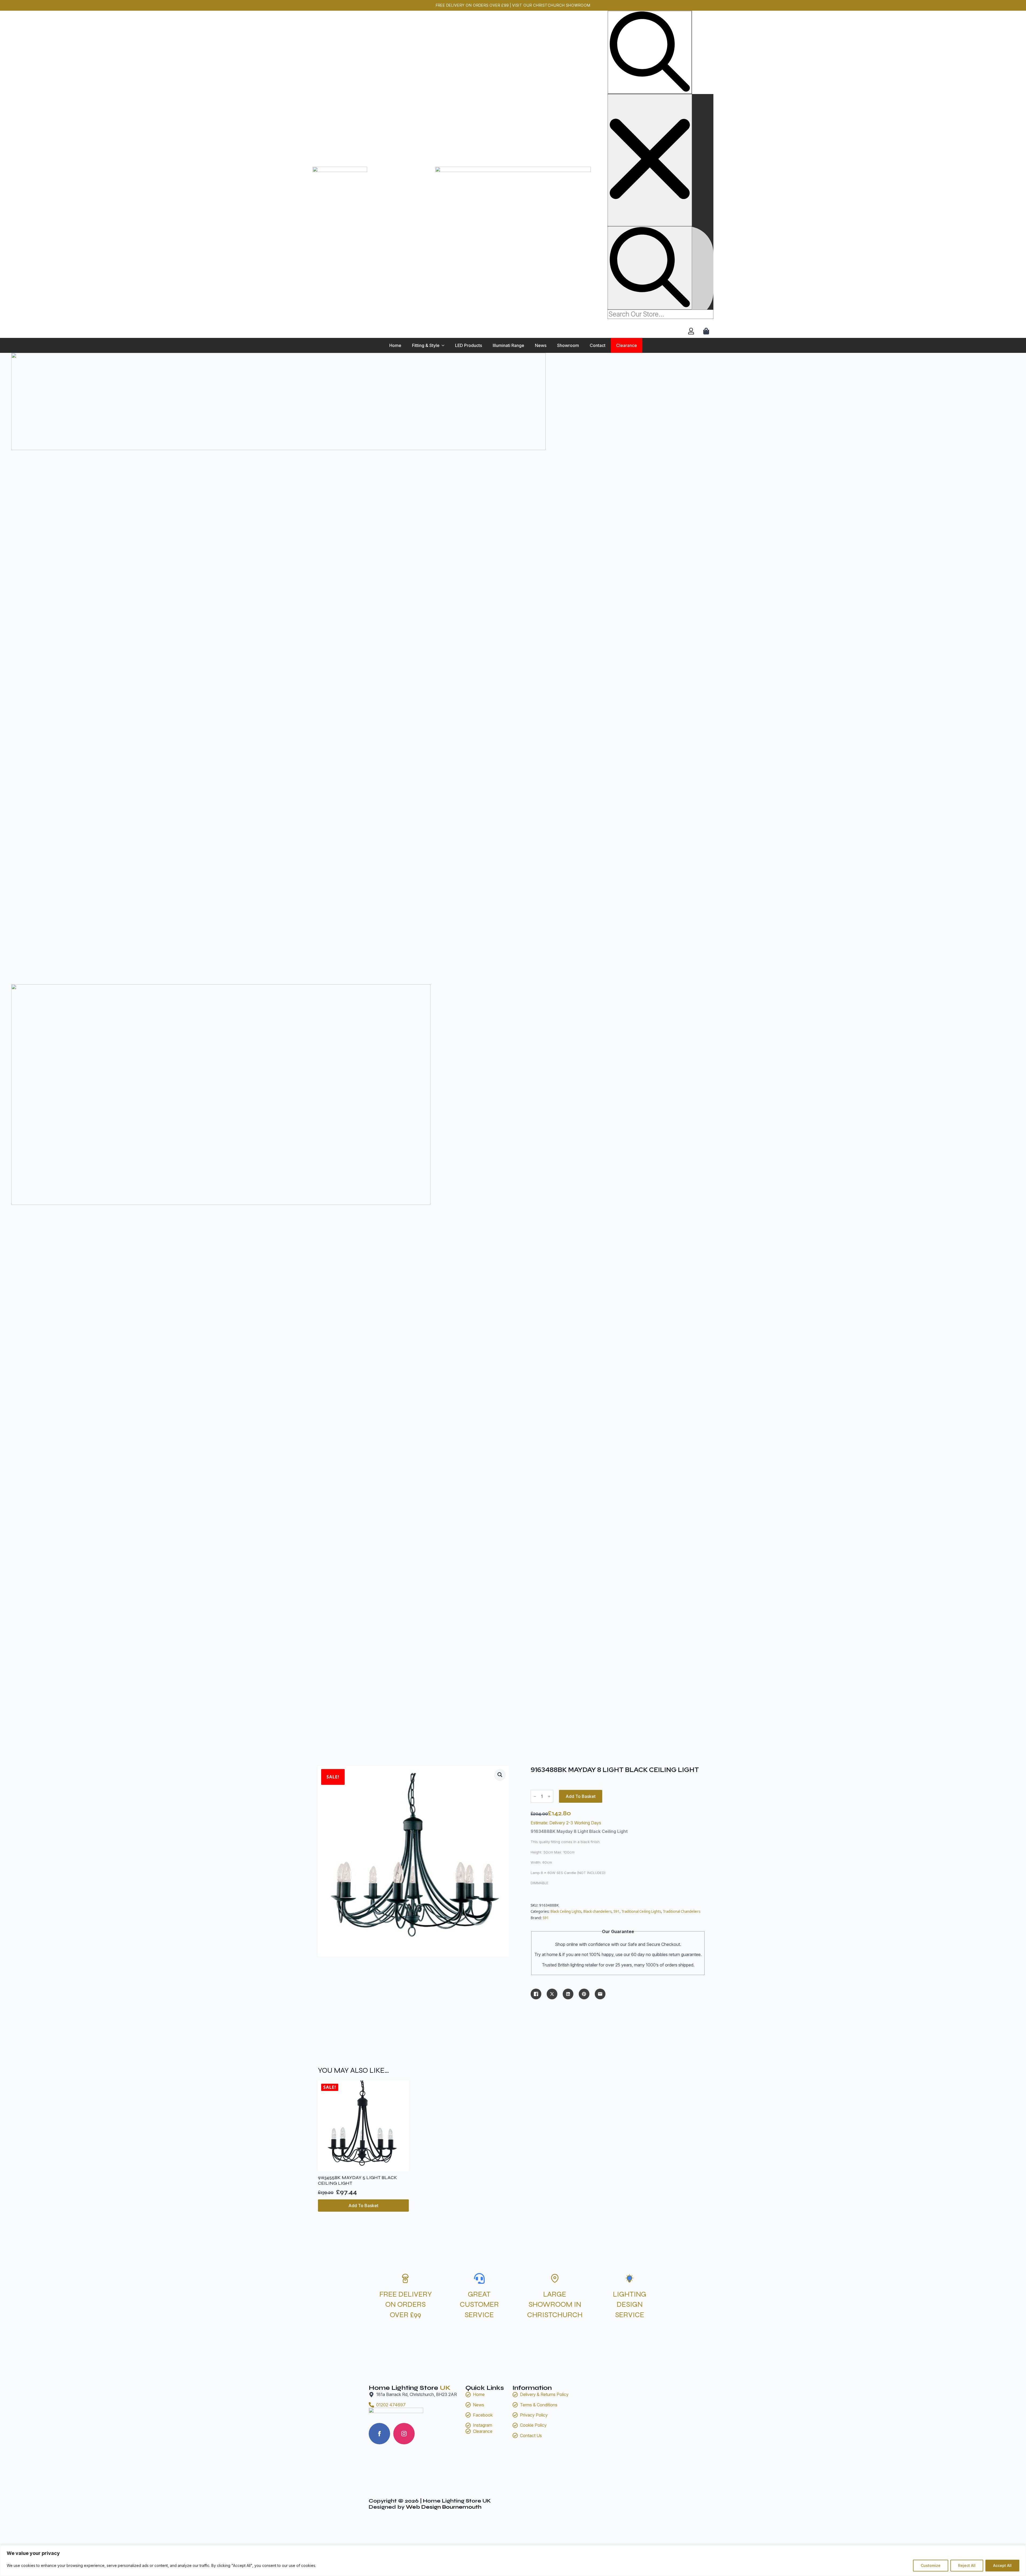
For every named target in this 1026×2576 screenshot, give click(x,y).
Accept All (1002, 2565)
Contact (598, 345)
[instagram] (404, 2434)
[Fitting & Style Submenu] (445, 345)
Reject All (967, 2565)
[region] (513, 2561)
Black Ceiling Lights (566, 1911)
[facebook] (379, 2434)
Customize (931, 2565)
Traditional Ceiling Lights (641, 1911)
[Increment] (549, 1796)
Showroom (568, 345)
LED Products (469, 345)
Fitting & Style (426, 345)
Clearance (627, 345)
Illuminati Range (508, 345)
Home (395, 345)
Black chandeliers (597, 1911)
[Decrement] (535, 1796)
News (541, 345)
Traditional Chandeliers (682, 1911)
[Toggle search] (650, 52)
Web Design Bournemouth (444, 2507)
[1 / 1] (278, 669)
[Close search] (650, 160)
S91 (617, 1911)
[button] (500, 1775)
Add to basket (581, 1796)
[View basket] (707, 331)
